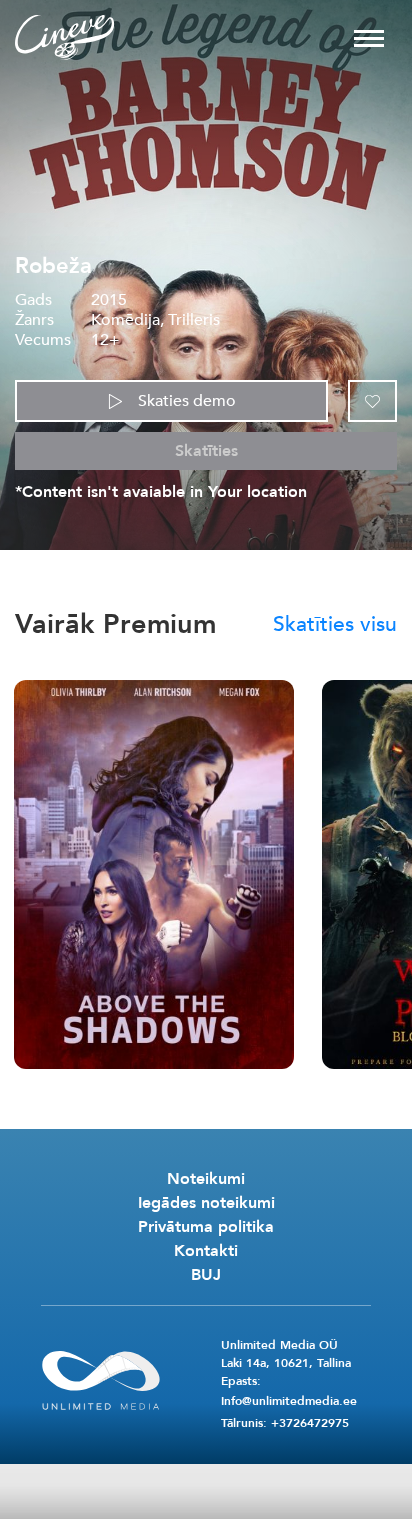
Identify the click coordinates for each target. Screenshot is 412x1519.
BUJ (206, 1275)
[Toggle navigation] (369, 37)
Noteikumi (206, 1179)
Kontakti (206, 1251)
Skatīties (206, 451)
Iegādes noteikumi (206, 1203)
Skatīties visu (335, 625)
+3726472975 (310, 1423)
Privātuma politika (206, 1227)
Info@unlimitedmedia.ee (289, 1401)
